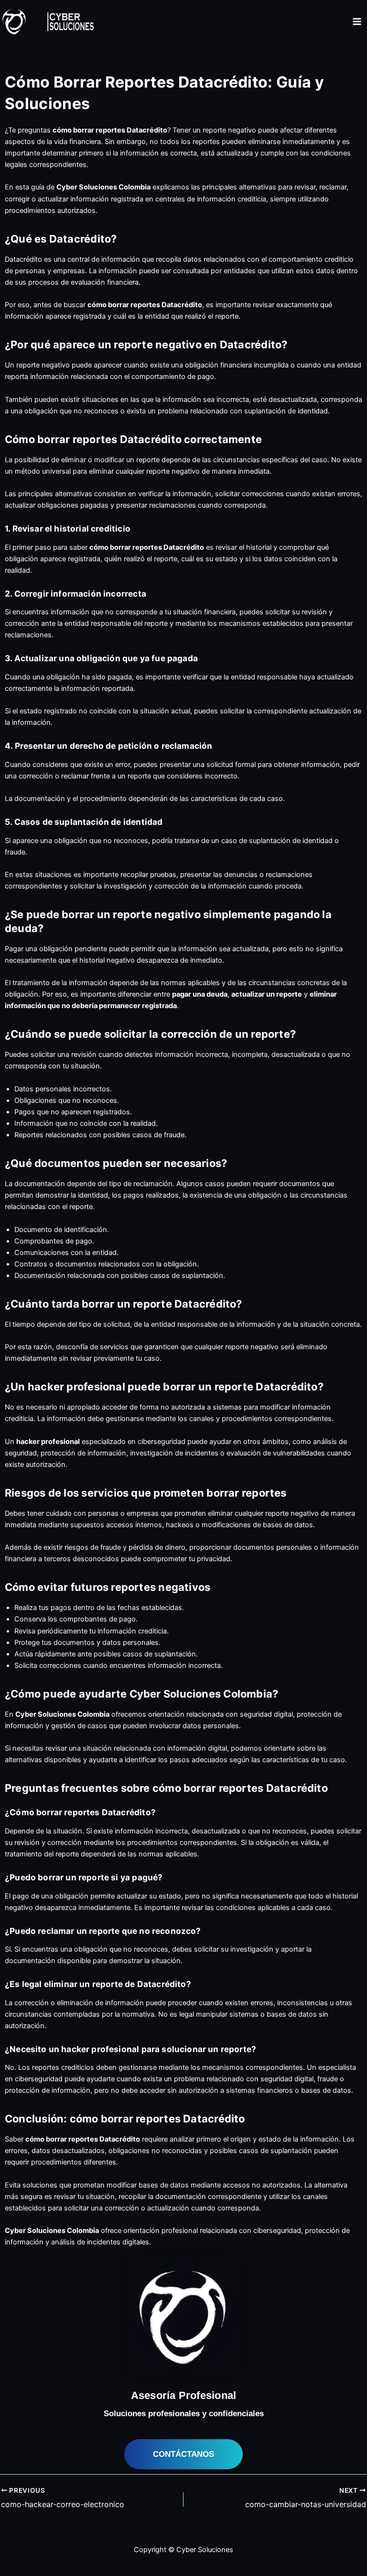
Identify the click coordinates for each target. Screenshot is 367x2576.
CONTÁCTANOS (183, 2454)
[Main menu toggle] (357, 22)
